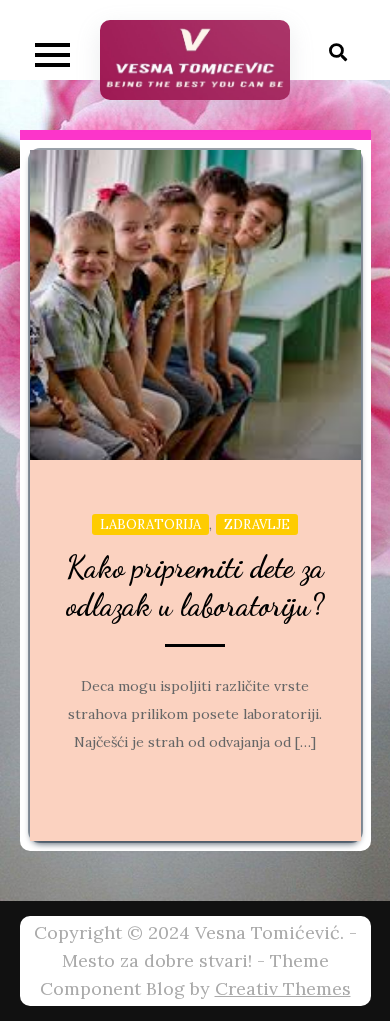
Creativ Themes (283, 988)
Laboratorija (150, 524)
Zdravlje (257, 524)
